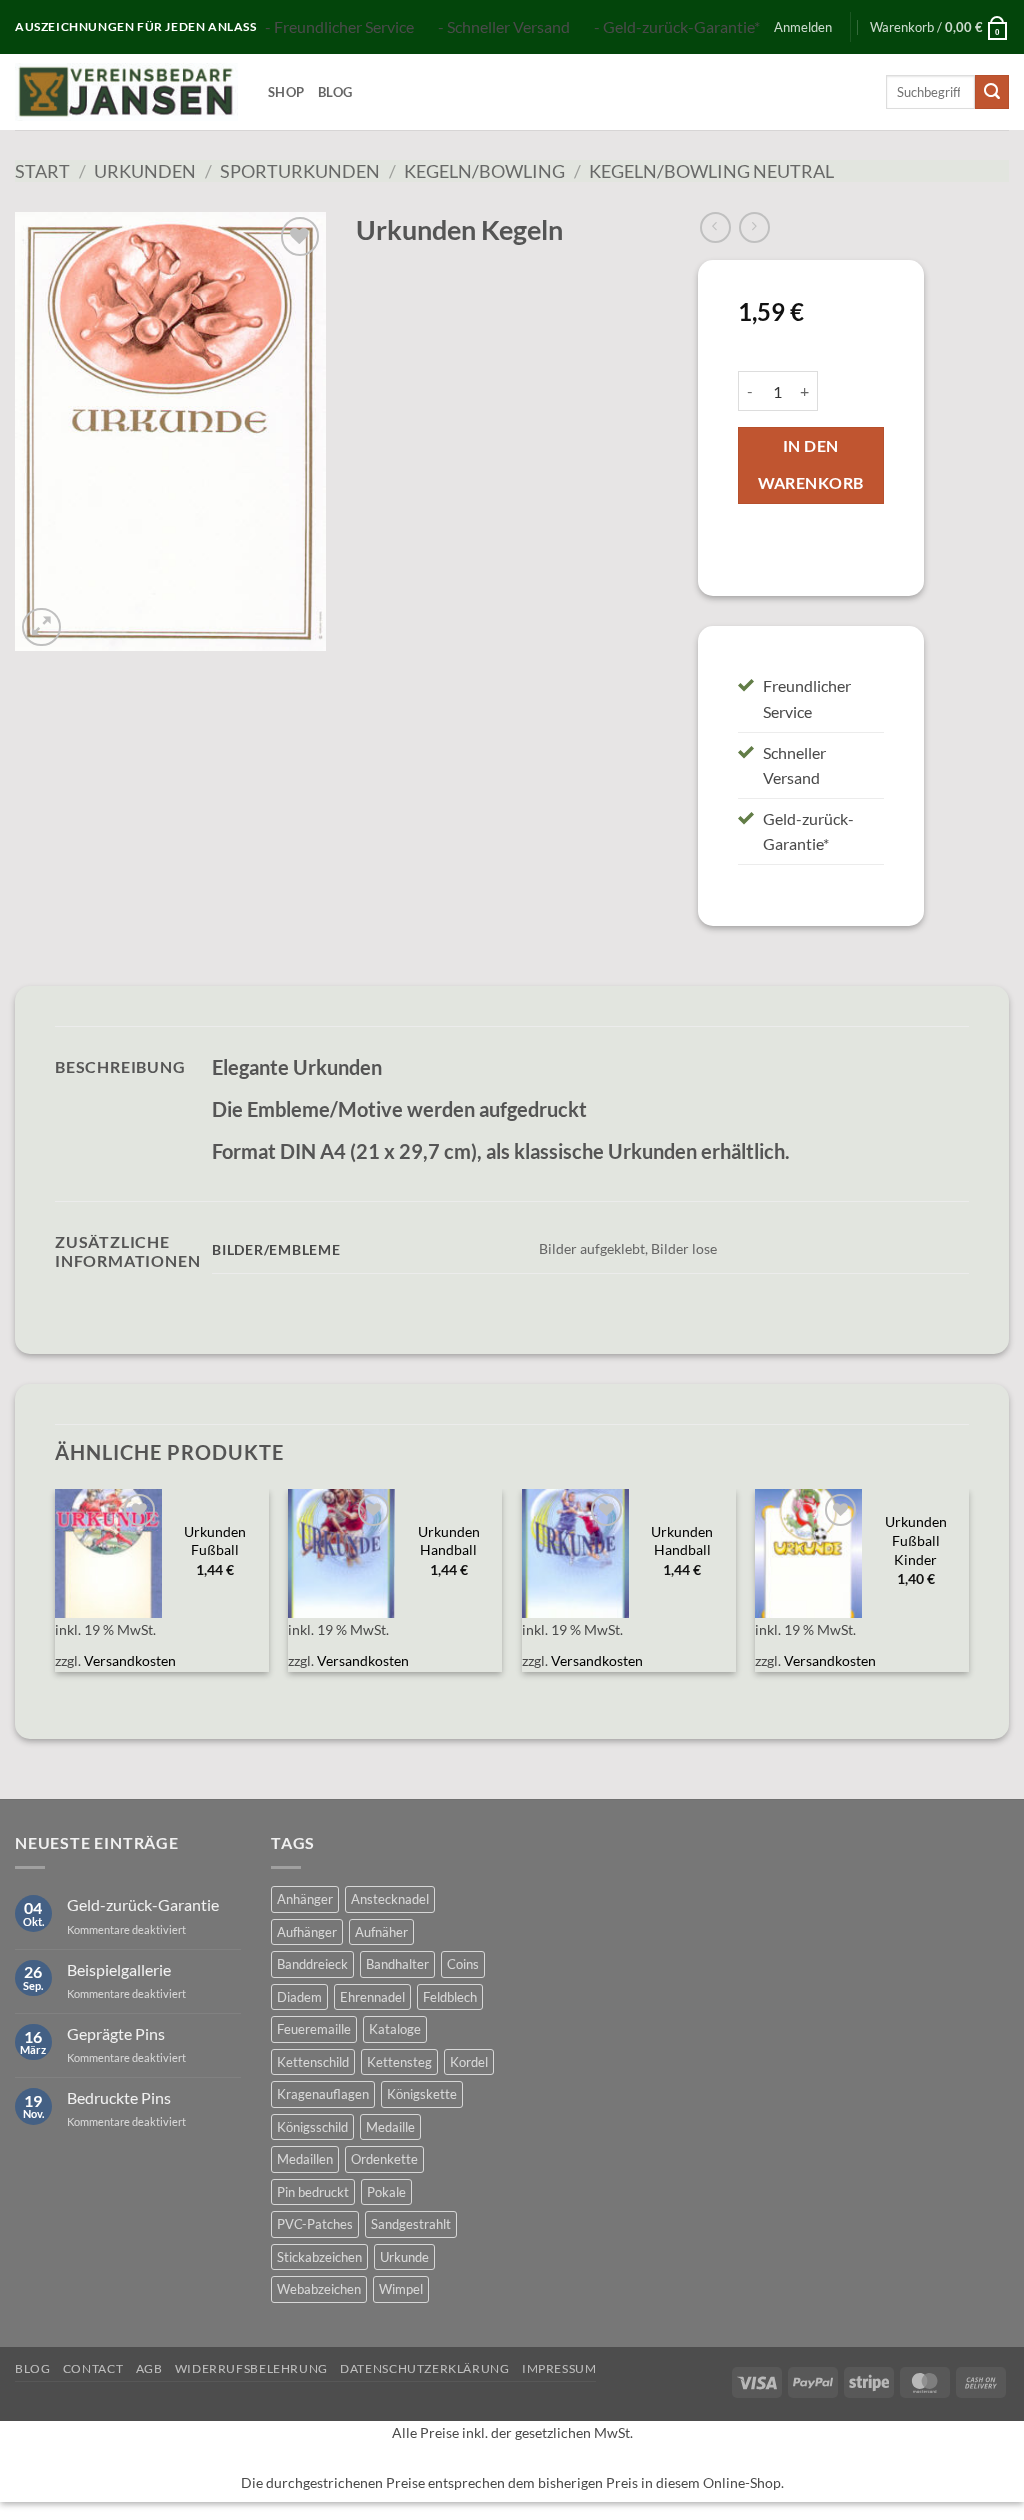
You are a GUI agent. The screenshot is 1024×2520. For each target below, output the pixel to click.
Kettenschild (313, 2062)
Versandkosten (130, 1660)
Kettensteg (399, 2062)
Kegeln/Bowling (484, 171)
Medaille (390, 2127)
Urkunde (404, 2257)
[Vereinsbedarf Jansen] (126, 92)
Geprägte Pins (116, 2033)
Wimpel (401, 2289)
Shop (286, 92)
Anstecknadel (390, 1899)
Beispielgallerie (119, 1969)
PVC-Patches (315, 2224)
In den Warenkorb (811, 464)
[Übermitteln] (992, 92)
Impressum (559, 2368)
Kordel (469, 2062)
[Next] (968, 1592)
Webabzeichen (319, 2289)
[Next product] (715, 227)
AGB (149, 2368)
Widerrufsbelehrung (251, 2368)
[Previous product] (754, 227)
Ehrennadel (372, 1997)
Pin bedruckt (313, 2192)
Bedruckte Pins (119, 2097)
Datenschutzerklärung (424, 2368)
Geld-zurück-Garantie (143, 1904)
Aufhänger (307, 1932)
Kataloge (395, 2029)
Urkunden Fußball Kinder (916, 1540)
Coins (463, 1964)
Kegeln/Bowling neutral (711, 171)
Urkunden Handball (449, 1541)
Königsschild (312, 2127)
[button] (803, 27)
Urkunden (145, 171)
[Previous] (56, 1592)
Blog (335, 92)
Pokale (386, 2192)
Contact (93, 2368)
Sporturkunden (300, 171)
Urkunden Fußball (215, 1541)
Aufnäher (381, 1932)
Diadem (299, 1997)
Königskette (422, 2094)
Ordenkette (384, 2159)
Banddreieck (312, 1964)
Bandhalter (397, 1964)
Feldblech (450, 1997)
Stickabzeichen (319, 2257)
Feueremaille (314, 2029)
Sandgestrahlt (411, 2224)
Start (42, 171)
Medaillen (305, 2159)
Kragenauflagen (323, 2094)
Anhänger (305, 1899)
